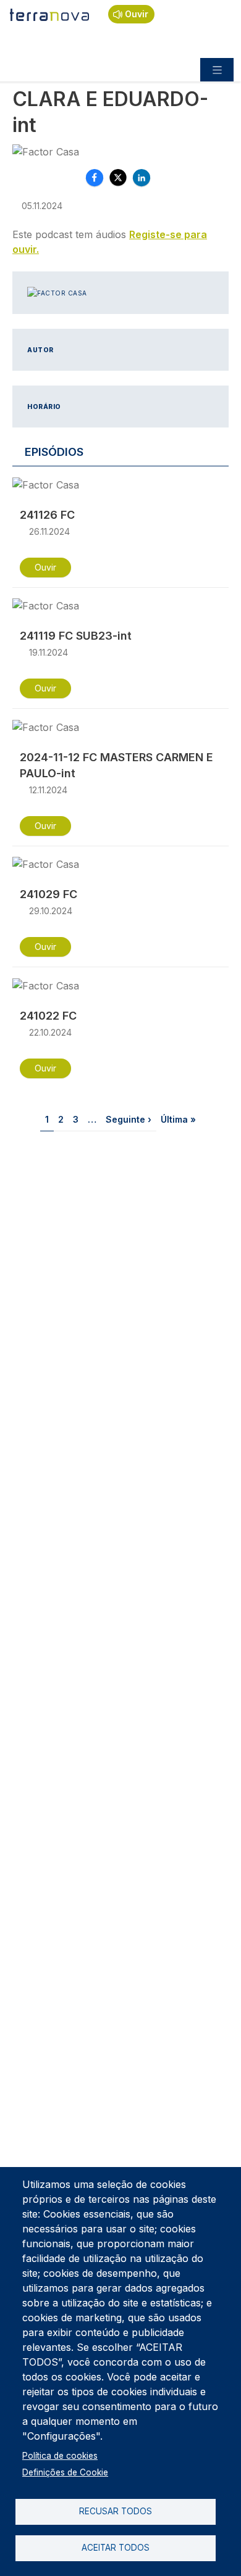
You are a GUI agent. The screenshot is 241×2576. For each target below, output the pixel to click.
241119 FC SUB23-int (76, 636)
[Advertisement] (120, 1286)
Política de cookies (60, 2456)
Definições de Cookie (65, 2472)
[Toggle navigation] (217, 70)
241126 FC (47, 515)
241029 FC (49, 894)
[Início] (50, 14)
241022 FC (48, 1016)
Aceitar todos (116, 2548)
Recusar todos (116, 2511)
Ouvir (137, 14)
